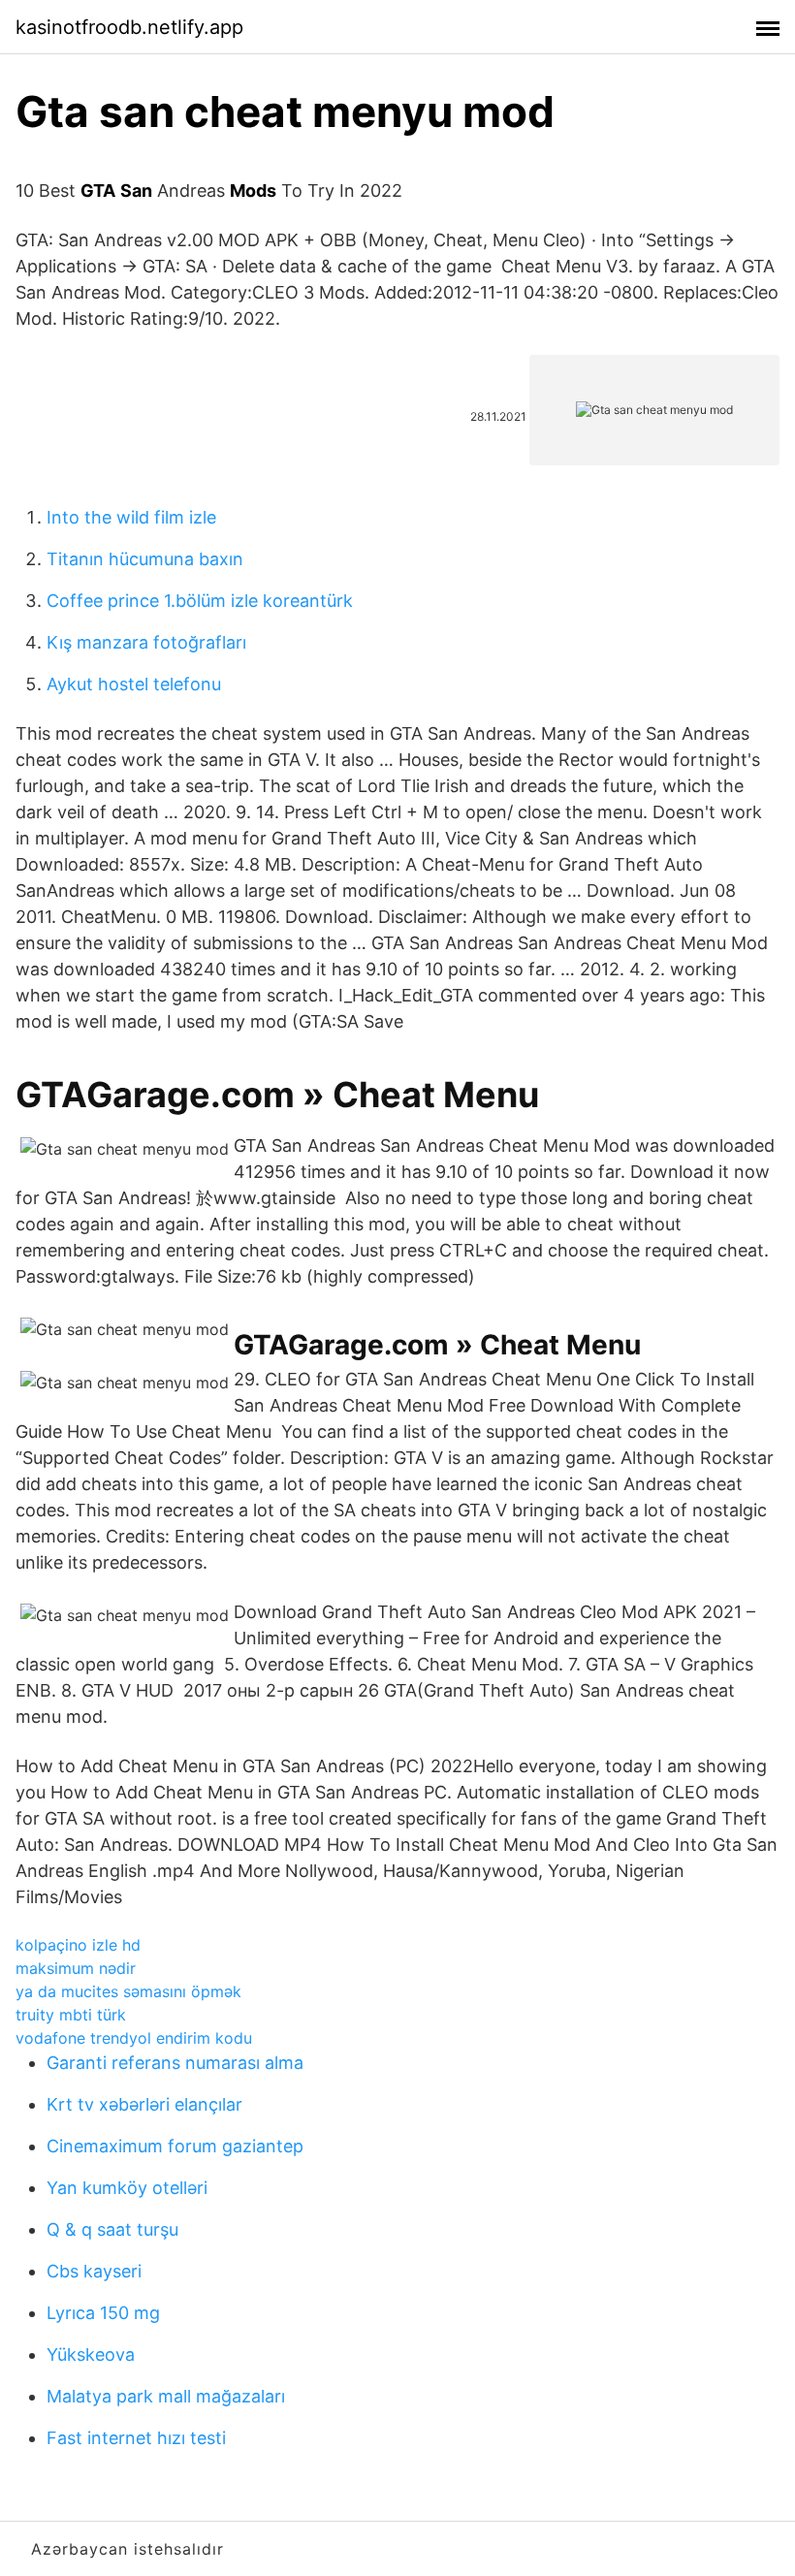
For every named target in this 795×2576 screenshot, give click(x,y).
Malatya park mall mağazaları (166, 2396)
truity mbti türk (71, 2015)
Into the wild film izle (131, 517)
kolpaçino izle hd (78, 1945)
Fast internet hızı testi (136, 2438)
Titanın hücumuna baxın (145, 559)
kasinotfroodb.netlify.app (129, 27)
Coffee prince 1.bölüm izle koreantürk (200, 601)
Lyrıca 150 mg (103, 2313)
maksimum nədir (76, 1968)
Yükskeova (91, 2354)
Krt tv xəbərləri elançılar (144, 2104)
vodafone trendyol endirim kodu (134, 2038)
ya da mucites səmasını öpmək (128, 1991)
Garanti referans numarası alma (175, 2063)
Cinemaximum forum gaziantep (175, 2146)
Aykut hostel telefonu (134, 684)
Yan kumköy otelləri (127, 2188)
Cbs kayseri (94, 2271)
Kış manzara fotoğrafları (146, 642)
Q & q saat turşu (112, 2229)
